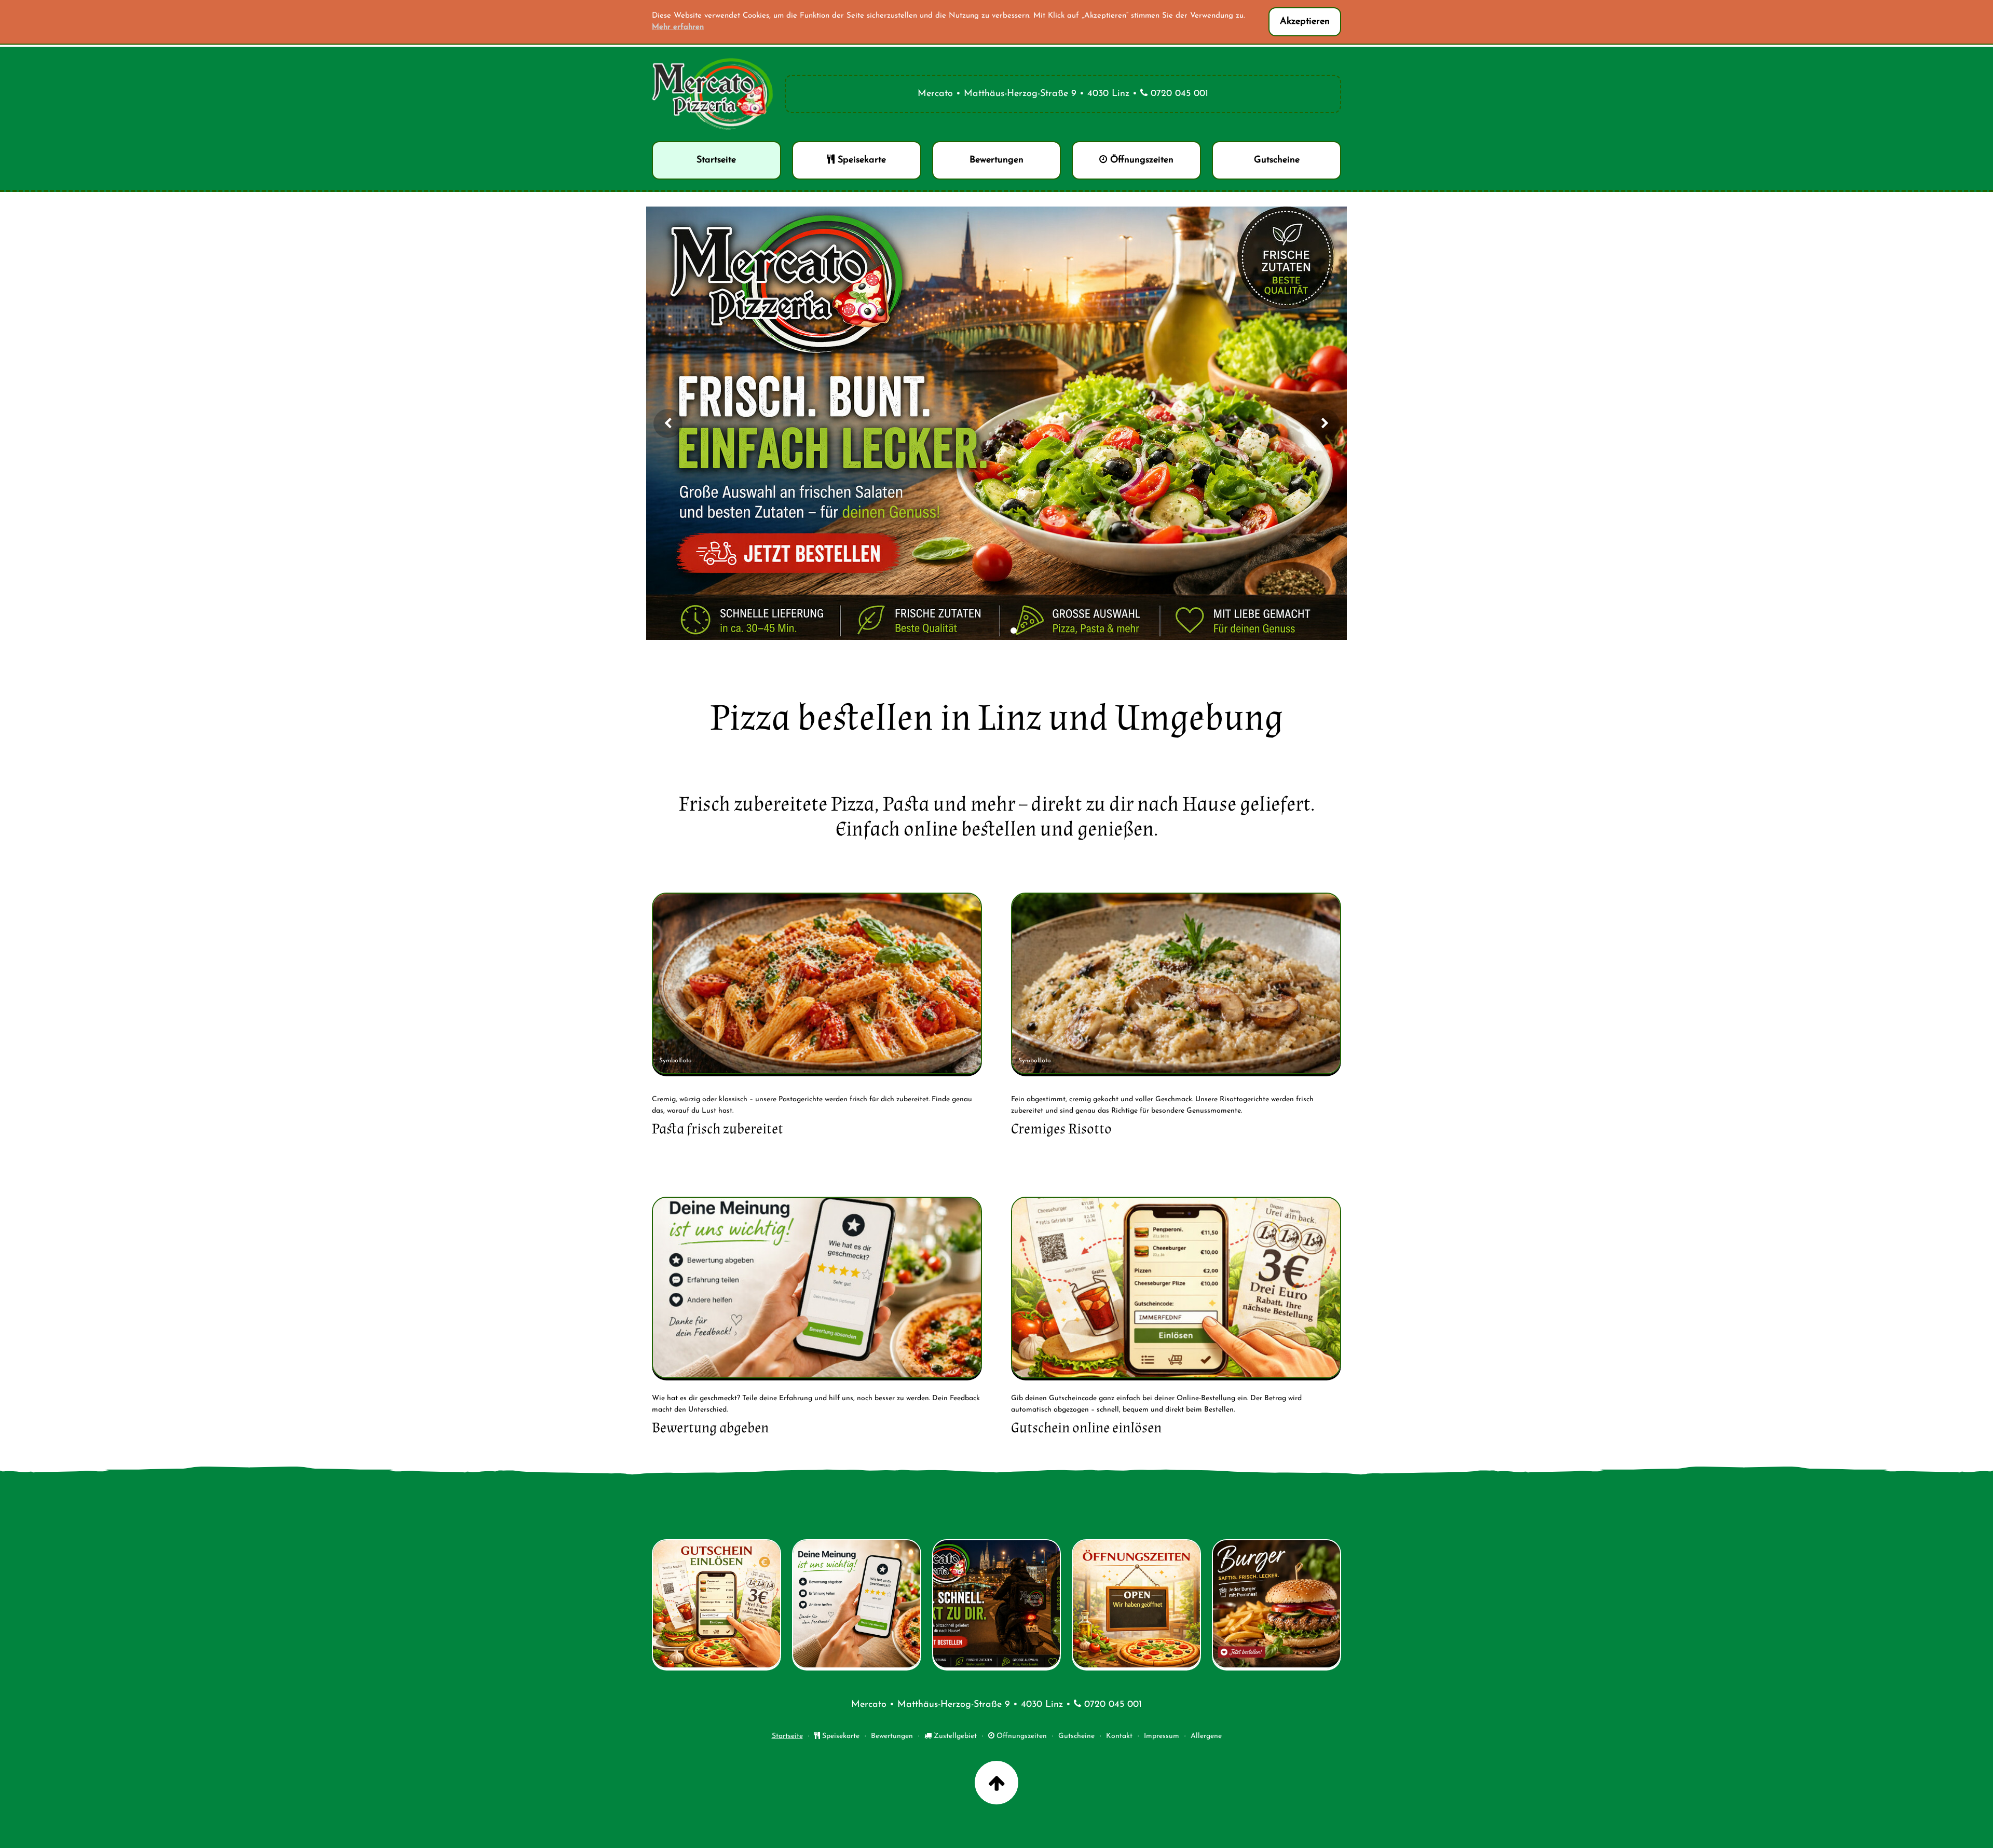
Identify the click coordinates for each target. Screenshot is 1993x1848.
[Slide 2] (991, 631)
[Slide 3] (1002, 631)
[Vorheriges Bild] (668, 423)
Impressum (1162, 1736)
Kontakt (1119, 1736)
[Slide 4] (1014, 631)
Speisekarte (840, 1736)
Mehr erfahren (678, 27)
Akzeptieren (1305, 22)
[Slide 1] (979, 631)
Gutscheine (1076, 1736)
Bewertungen (892, 1736)
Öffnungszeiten (1021, 1736)
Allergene (1206, 1736)
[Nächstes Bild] (1325, 423)
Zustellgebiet (954, 1736)
